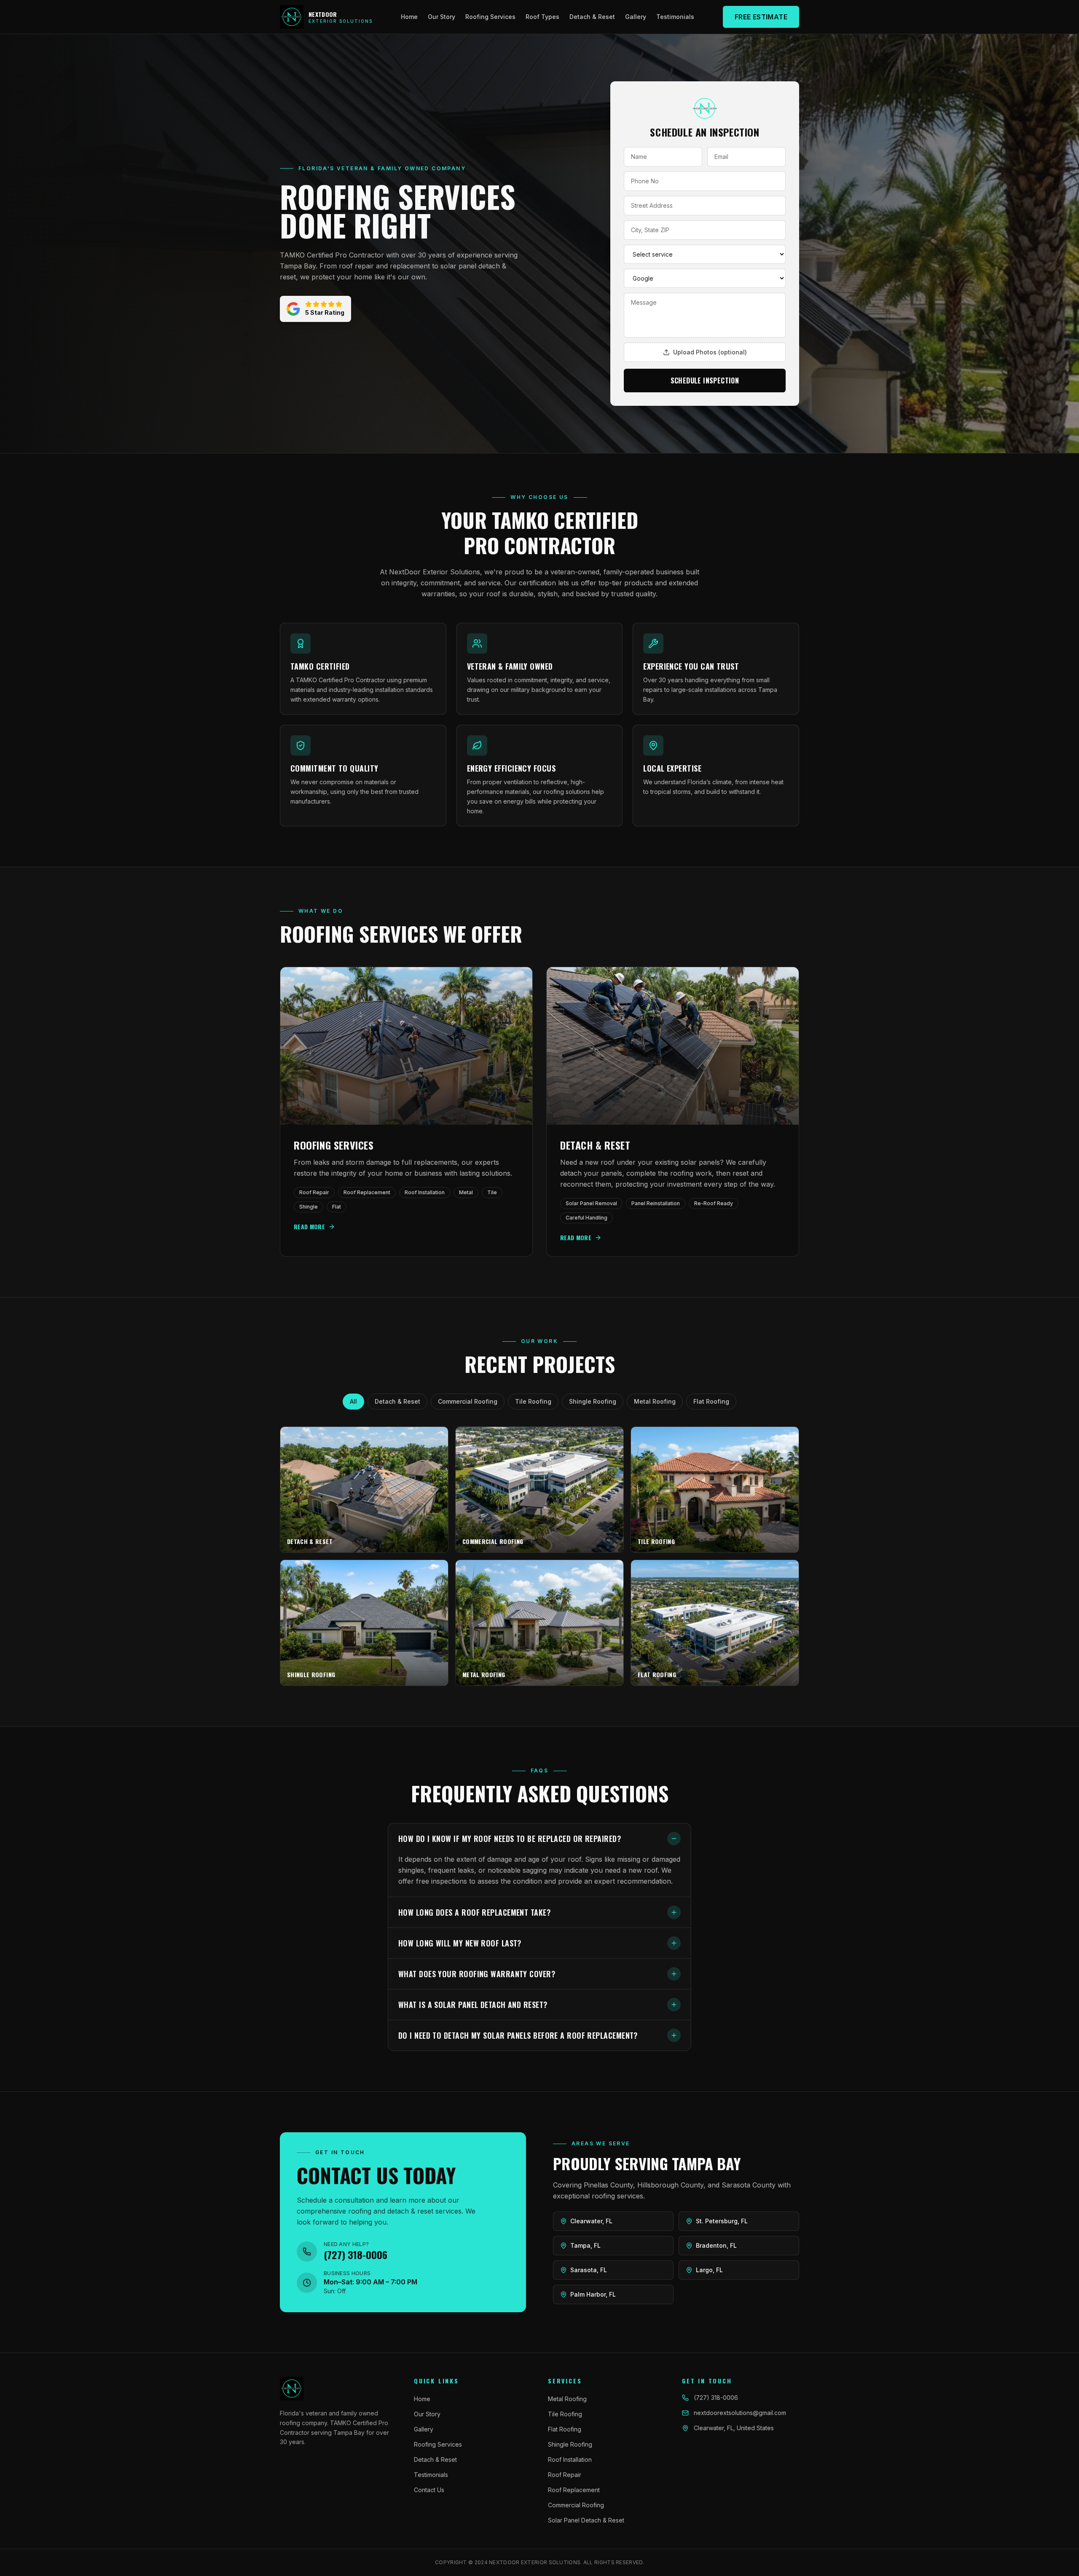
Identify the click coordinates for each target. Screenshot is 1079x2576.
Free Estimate (761, 17)
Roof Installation (570, 2459)
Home (409, 17)
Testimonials (675, 17)
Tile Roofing (533, 1401)
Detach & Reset (592, 17)
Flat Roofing (711, 1401)
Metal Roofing (655, 1401)
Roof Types (542, 17)
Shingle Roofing (593, 1401)
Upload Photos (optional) (710, 352)
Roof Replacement (574, 2490)
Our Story (442, 17)
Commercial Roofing (468, 1401)
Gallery (636, 17)
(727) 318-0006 (716, 2398)
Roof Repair (565, 2475)
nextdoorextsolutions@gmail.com (740, 2413)
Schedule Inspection (705, 381)
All (353, 1401)
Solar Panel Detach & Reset (586, 2520)
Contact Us (429, 2490)
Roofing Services (490, 17)
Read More (309, 1227)
